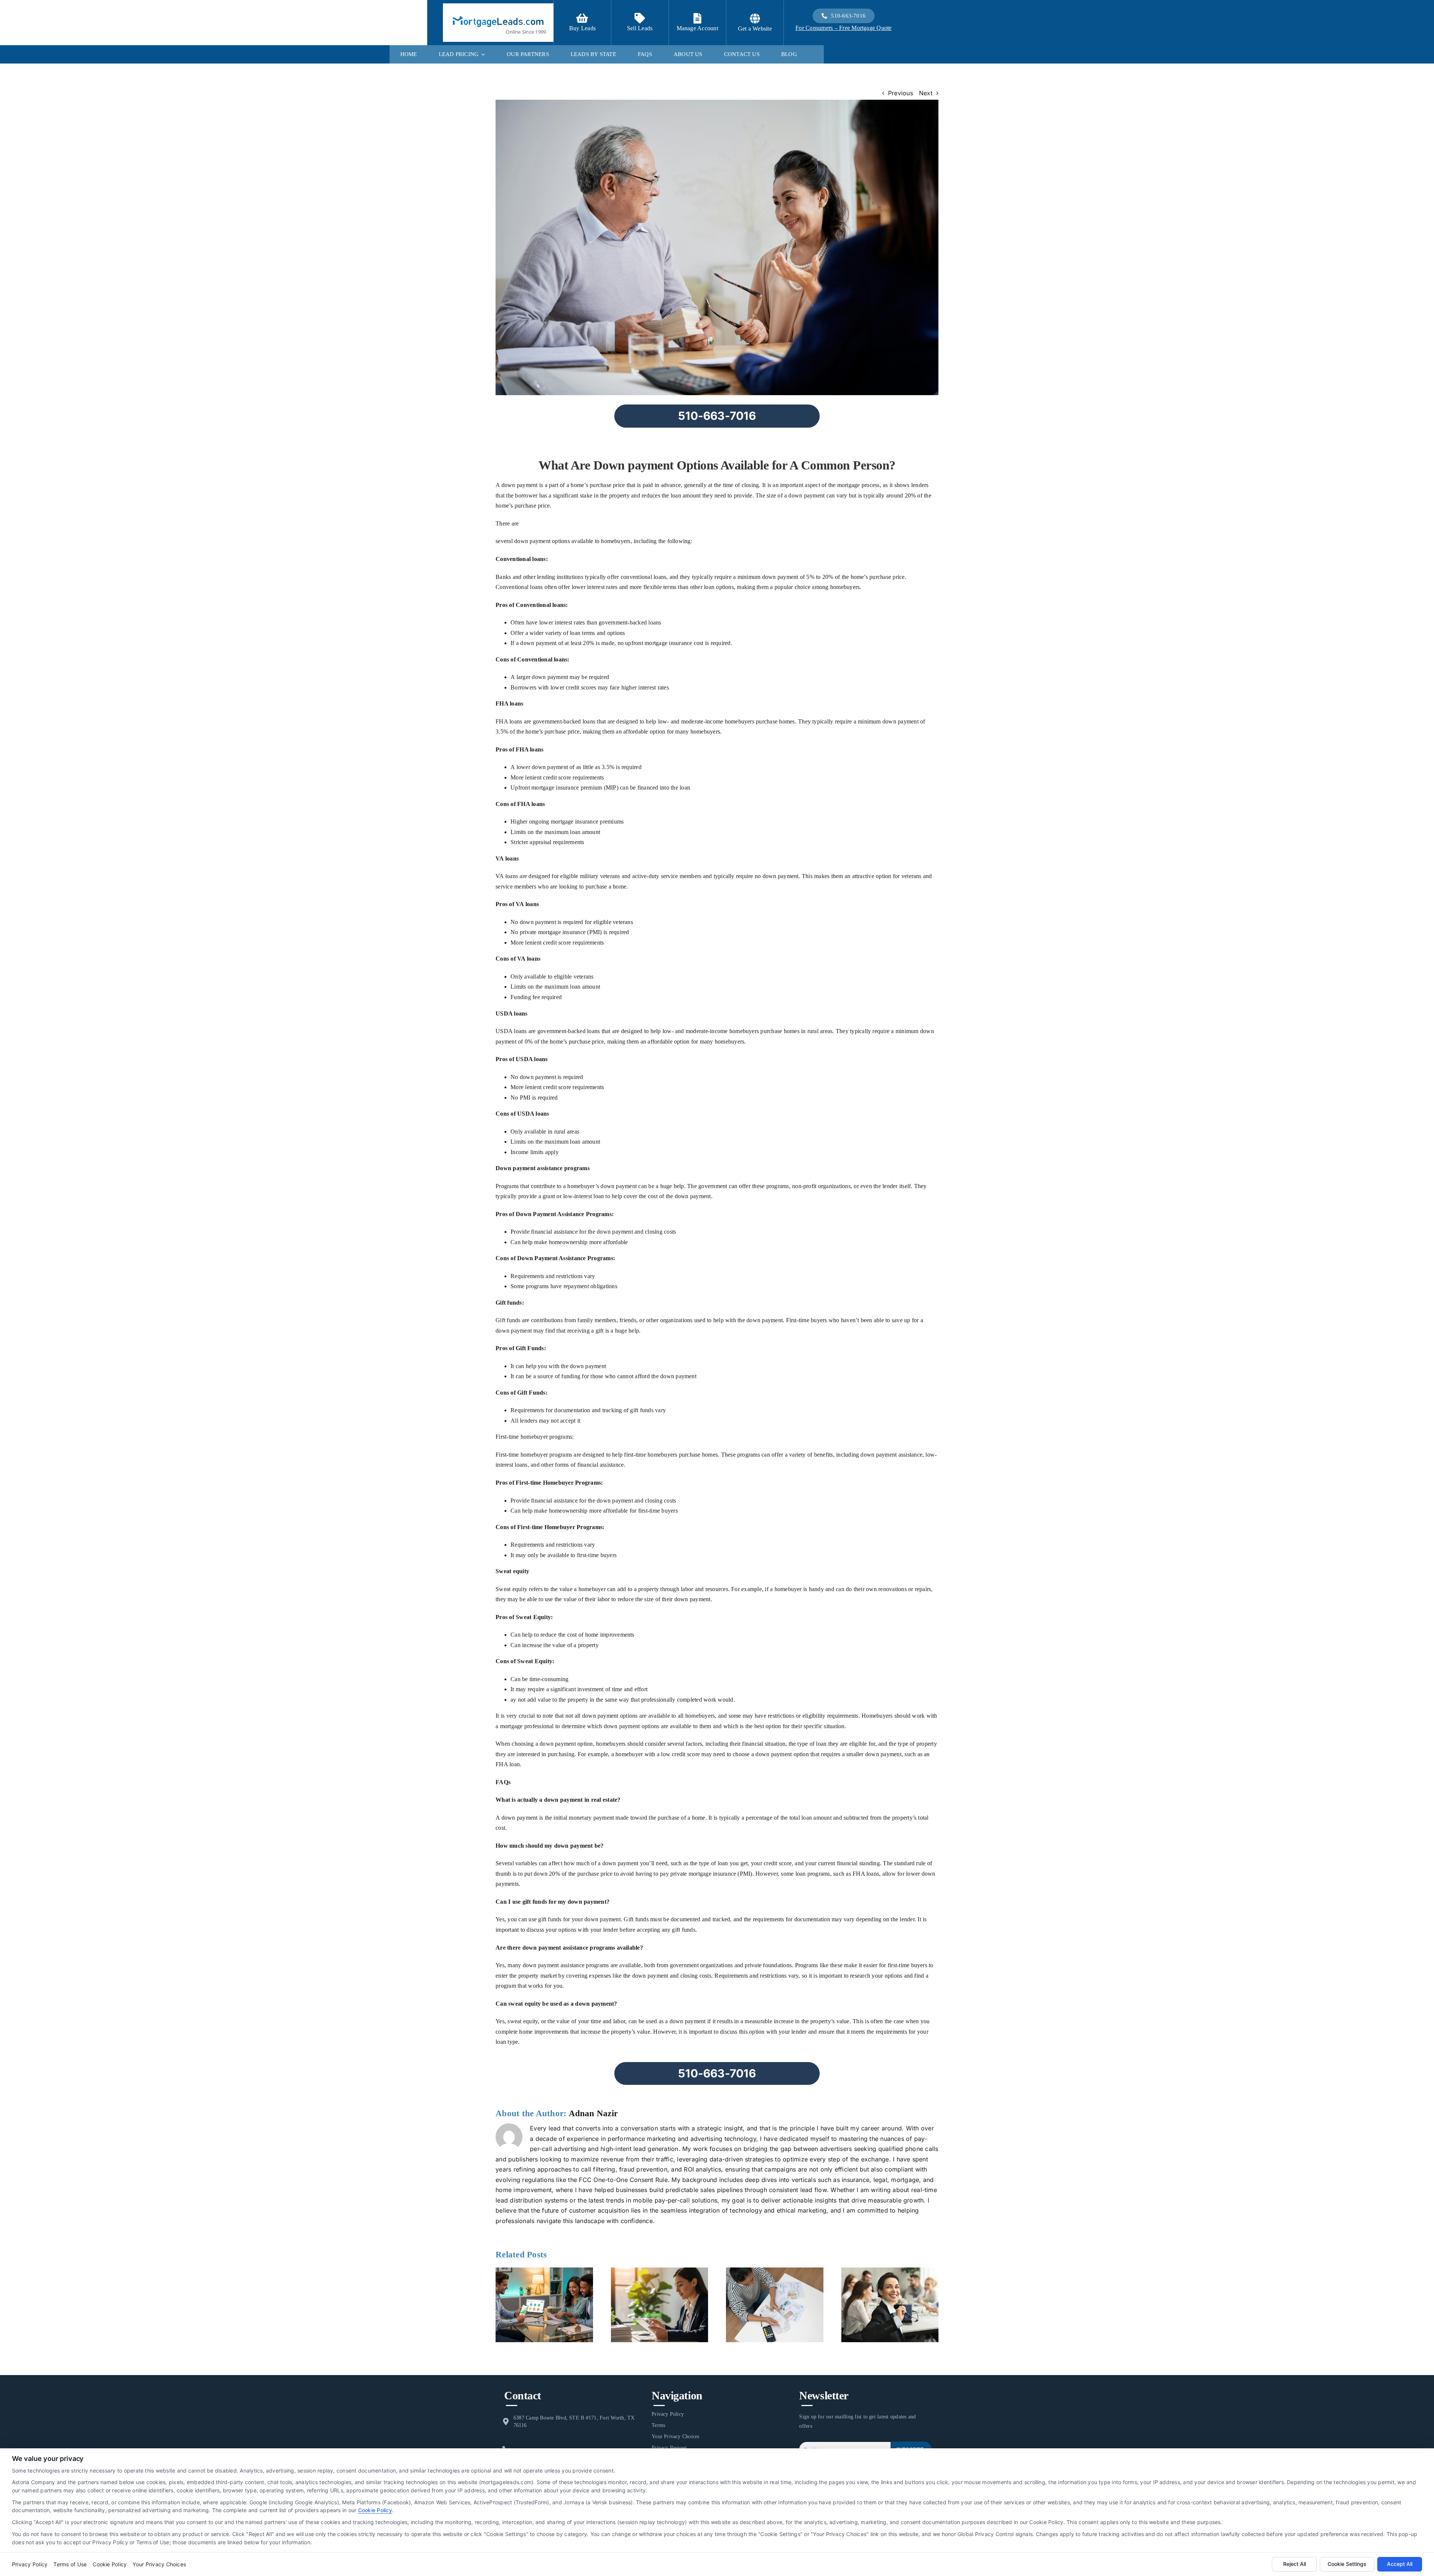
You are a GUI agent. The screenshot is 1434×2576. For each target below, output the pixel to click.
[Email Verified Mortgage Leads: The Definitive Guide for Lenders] (660, 2271)
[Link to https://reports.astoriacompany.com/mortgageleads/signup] (582, 18)
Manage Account (697, 28)
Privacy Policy (30, 2564)
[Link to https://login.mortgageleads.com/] (697, 18)
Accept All (1400, 2564)
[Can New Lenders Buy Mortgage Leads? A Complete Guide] (544, 2271)
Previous (901, 93)
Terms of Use (70, 2564)
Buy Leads (582, 28)
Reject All (1295, 2564)
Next (926, 93)
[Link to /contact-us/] (640, 18)
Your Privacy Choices (159, 2564)
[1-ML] (498, 14)
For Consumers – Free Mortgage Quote (843, 28)
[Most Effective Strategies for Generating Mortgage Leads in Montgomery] (890, 2271)
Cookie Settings (1347, 2564)
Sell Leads (640, 28)
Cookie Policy (375, 2510)
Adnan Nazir (593, 2113)
